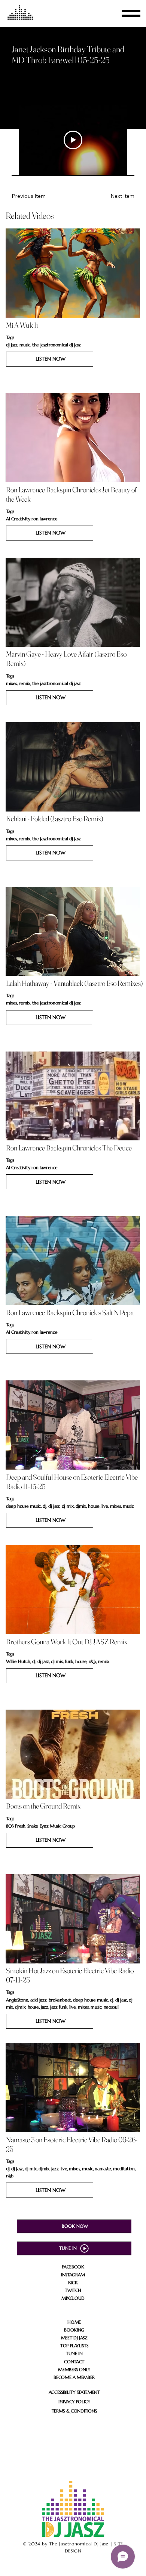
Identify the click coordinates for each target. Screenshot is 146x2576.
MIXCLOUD (73, 2298)
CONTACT (74, 2362)
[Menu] (131, 13)
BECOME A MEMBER (74, 2377)
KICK (73, 2282)
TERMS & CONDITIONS (74, 2411)
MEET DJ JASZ (74, 2338)
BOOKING (74, 2330)
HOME (74, 2322)
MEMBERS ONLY (74, 2369)
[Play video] (73, 140)
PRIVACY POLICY (74, 2401)
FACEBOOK (73, 2267)
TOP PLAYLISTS (74, 2346)
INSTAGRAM (73, 2275)
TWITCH (73, 2290)
